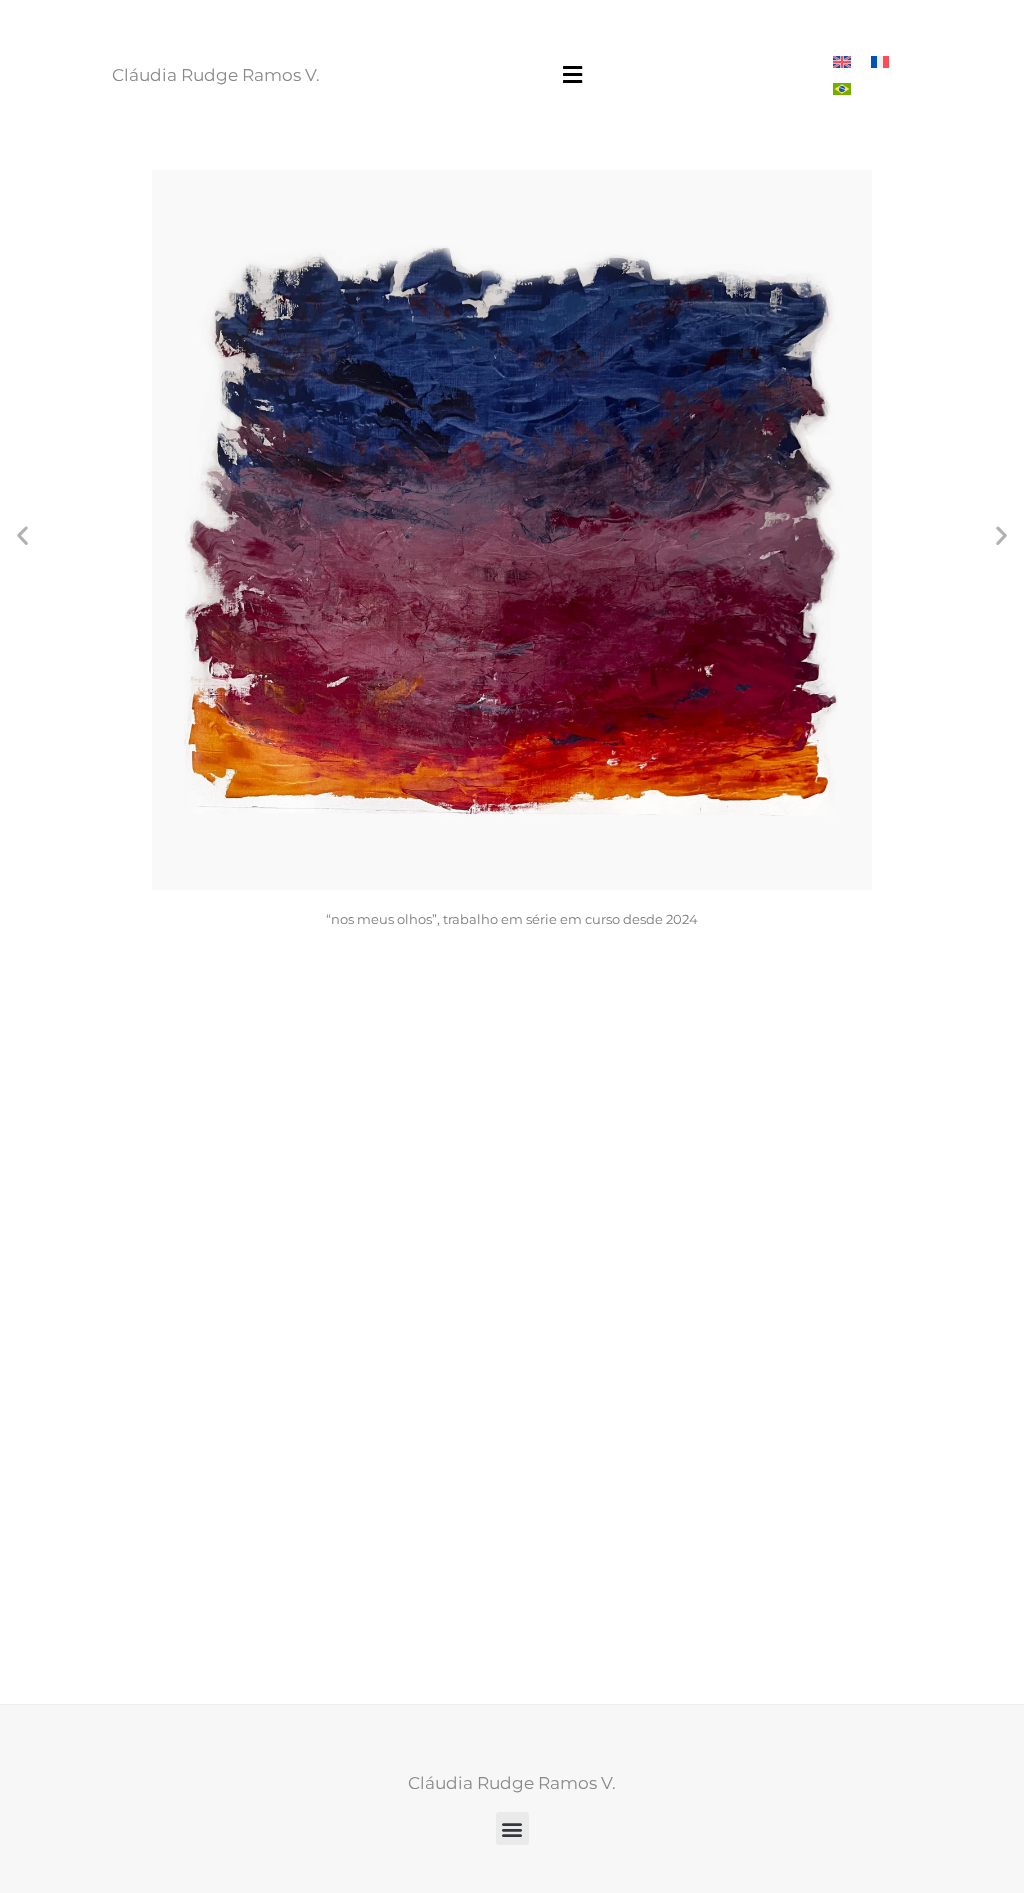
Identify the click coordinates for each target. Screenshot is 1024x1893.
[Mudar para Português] (842, 88)
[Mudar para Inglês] (842, 61)
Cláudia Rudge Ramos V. (216, 75)
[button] (573, 75)
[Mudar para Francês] (880, 61)
